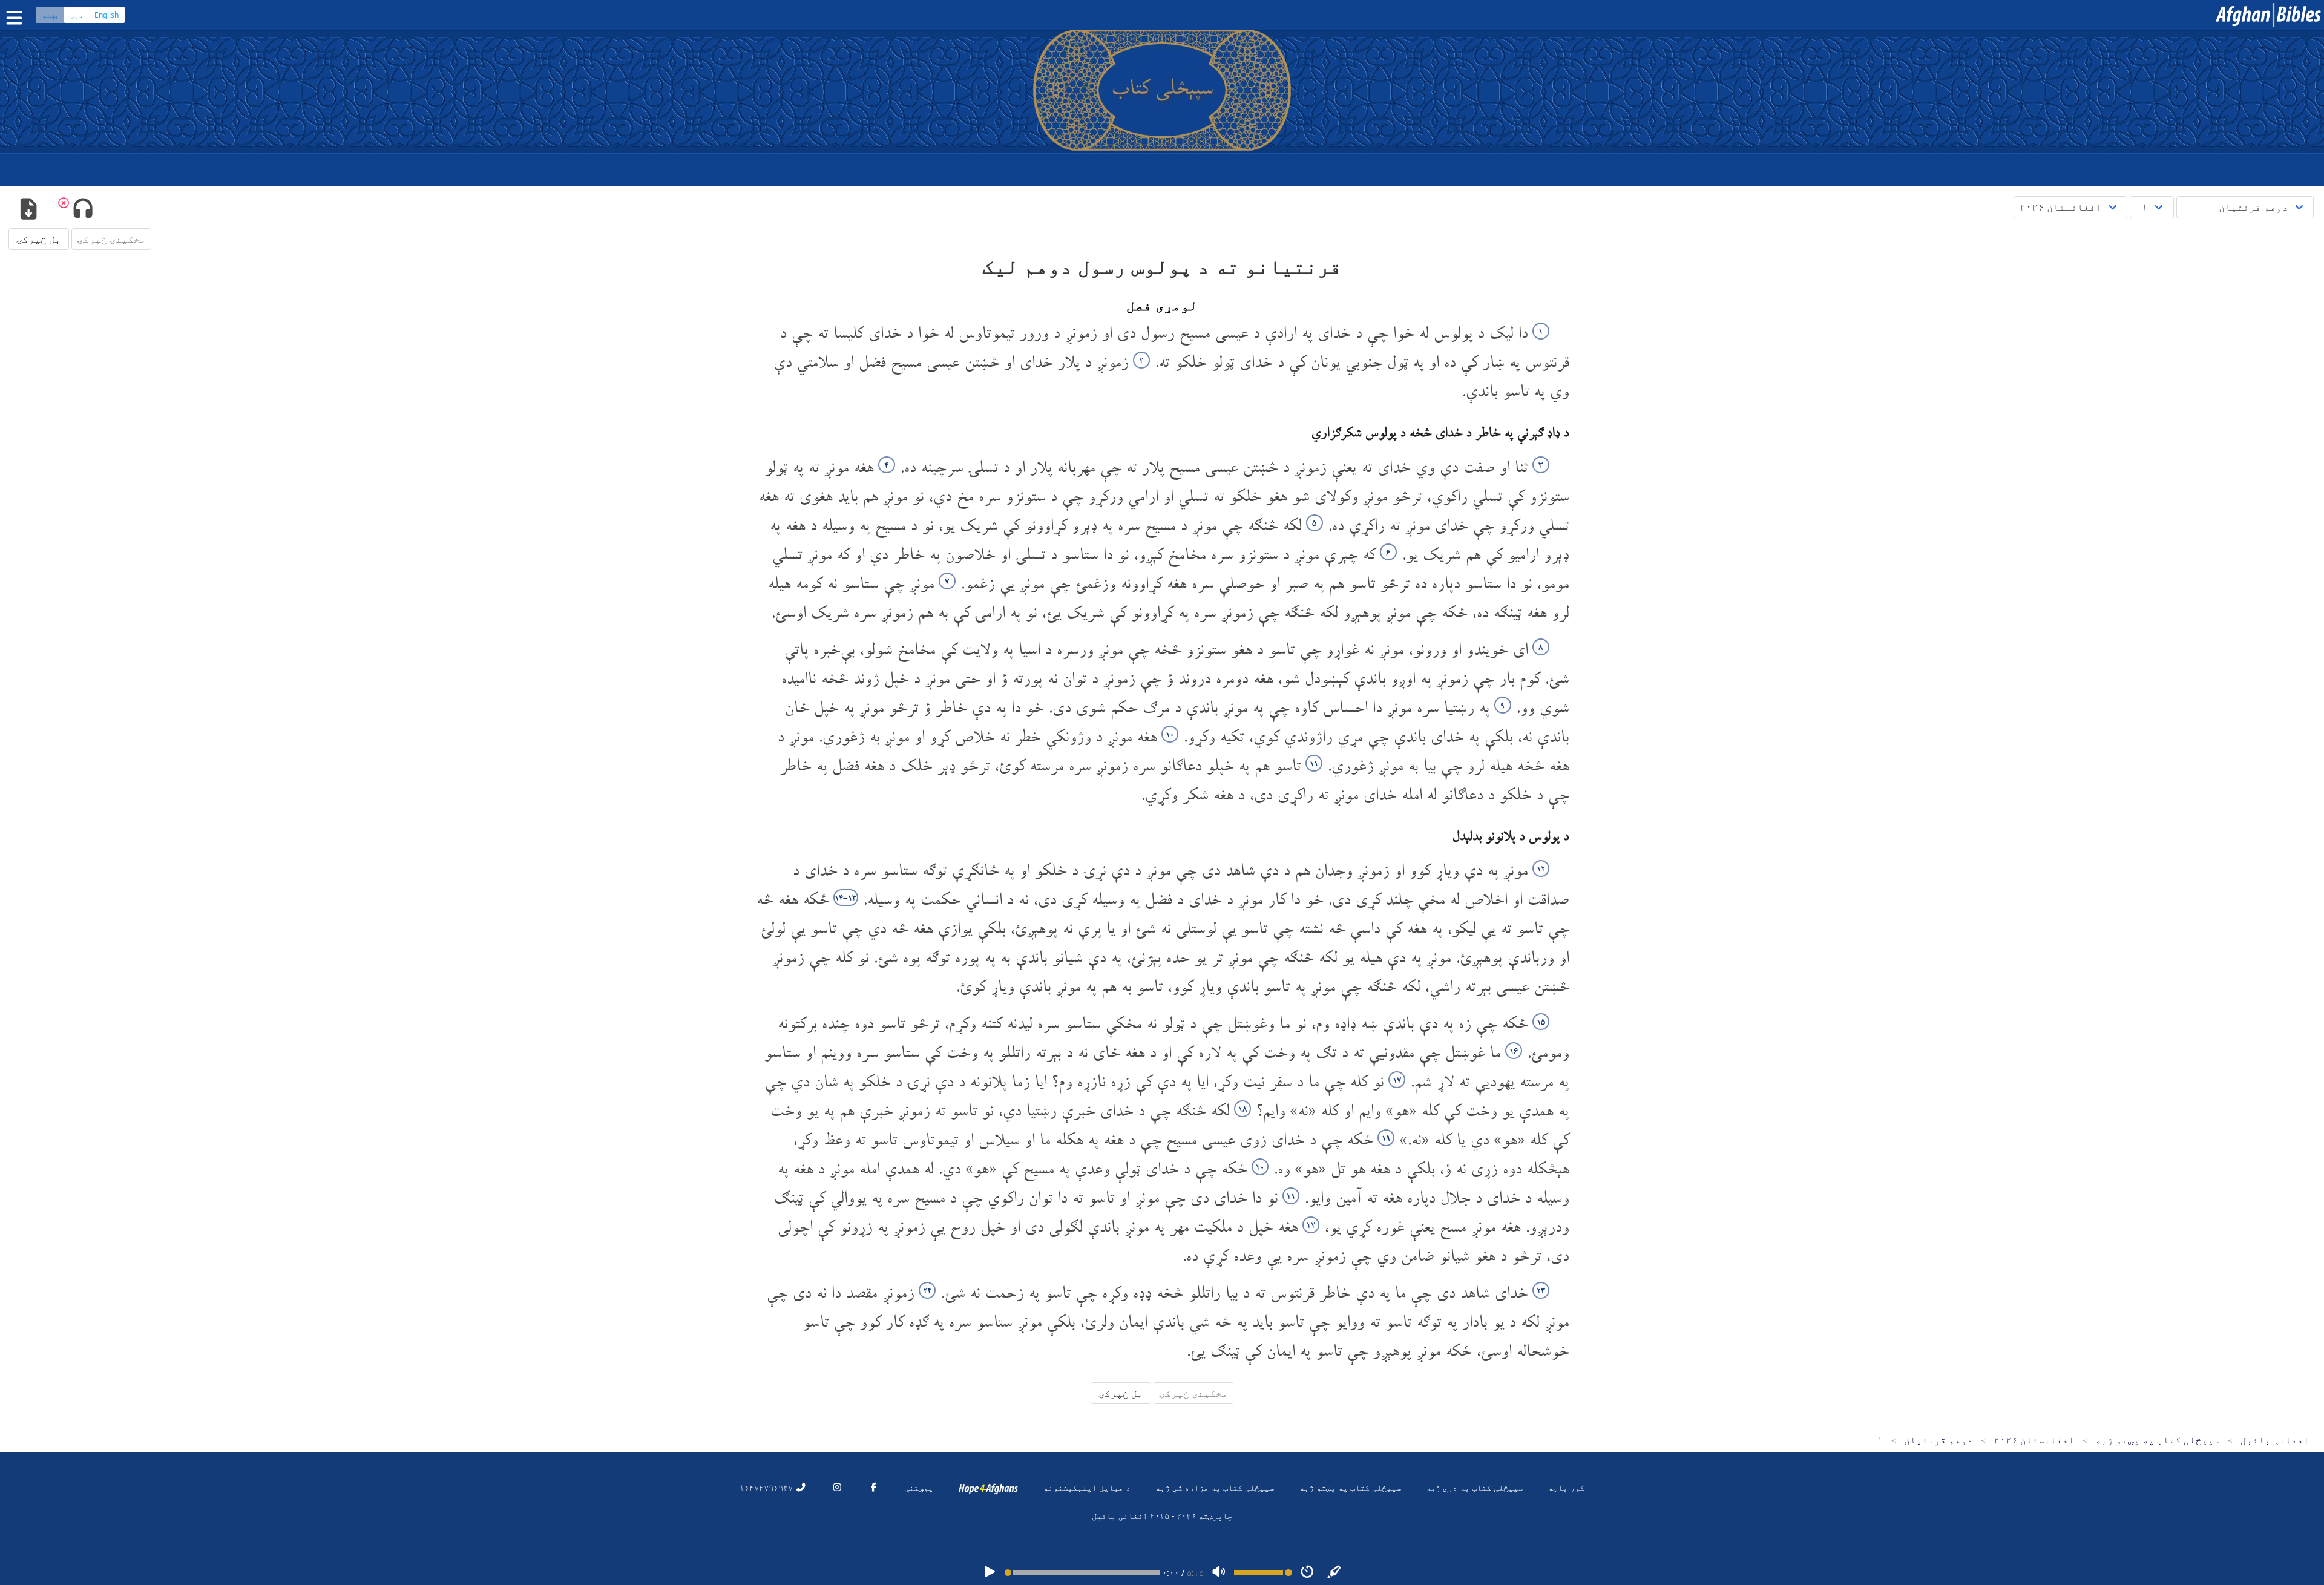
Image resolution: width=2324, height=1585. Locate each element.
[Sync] (1334, 1573)
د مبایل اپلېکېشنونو (1087, 1487)
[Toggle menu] (17, 18)
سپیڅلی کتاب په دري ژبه (1474, 1487)
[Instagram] (837, 1487)
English (107, 15)
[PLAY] (990, 1573)
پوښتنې (919, 1487)
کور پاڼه (1566, 1487)
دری (77, 15)
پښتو (50, 15)
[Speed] (1307, 1573)
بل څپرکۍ (39, 239)
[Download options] (28, 210)
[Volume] (1219, 1573)
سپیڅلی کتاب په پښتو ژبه (1350, 1487)
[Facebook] (873, 1487)
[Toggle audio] (83, 210)
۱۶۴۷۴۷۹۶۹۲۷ (767, 1487)
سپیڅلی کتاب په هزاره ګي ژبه (1215, 1487)
